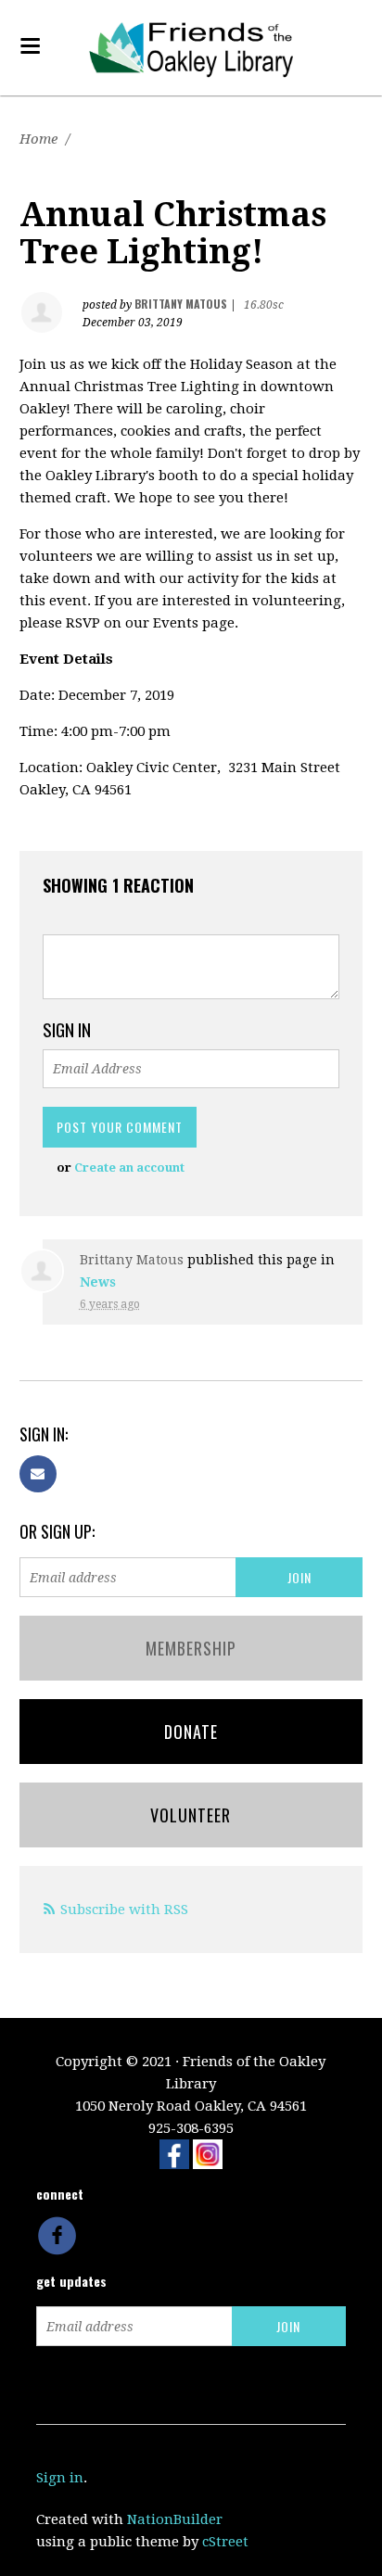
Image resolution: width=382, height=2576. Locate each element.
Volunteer (191, 1815)
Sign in (60, 2478)
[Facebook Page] (174, 2153)
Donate (191, 1732)
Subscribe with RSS (124, 1910)
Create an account (129, 1167)
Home (38, 139)
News (98, 1282)
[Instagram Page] (208, 2153)
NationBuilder (175, 2519)
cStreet (225, 2542)
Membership (191, 1648)
